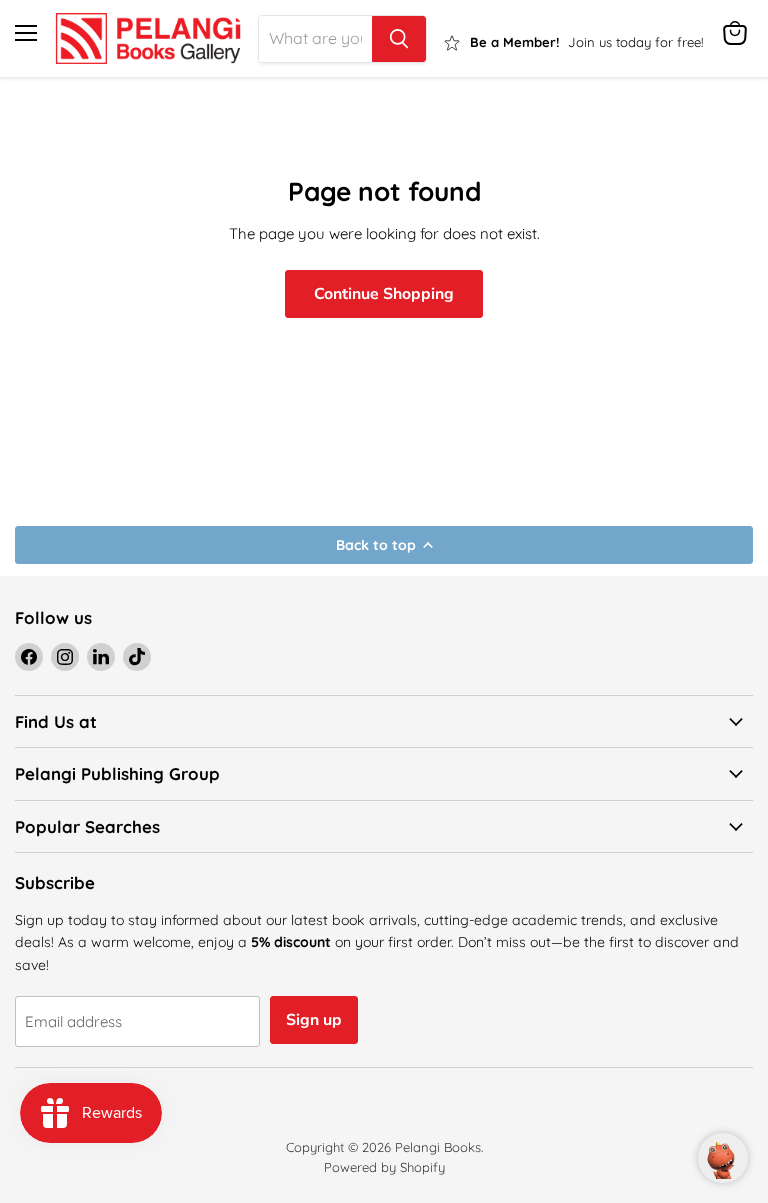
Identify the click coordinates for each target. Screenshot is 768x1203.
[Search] (399, 39)
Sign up (314, 1020)
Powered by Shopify (384, 1167)
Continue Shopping (384, 294)
